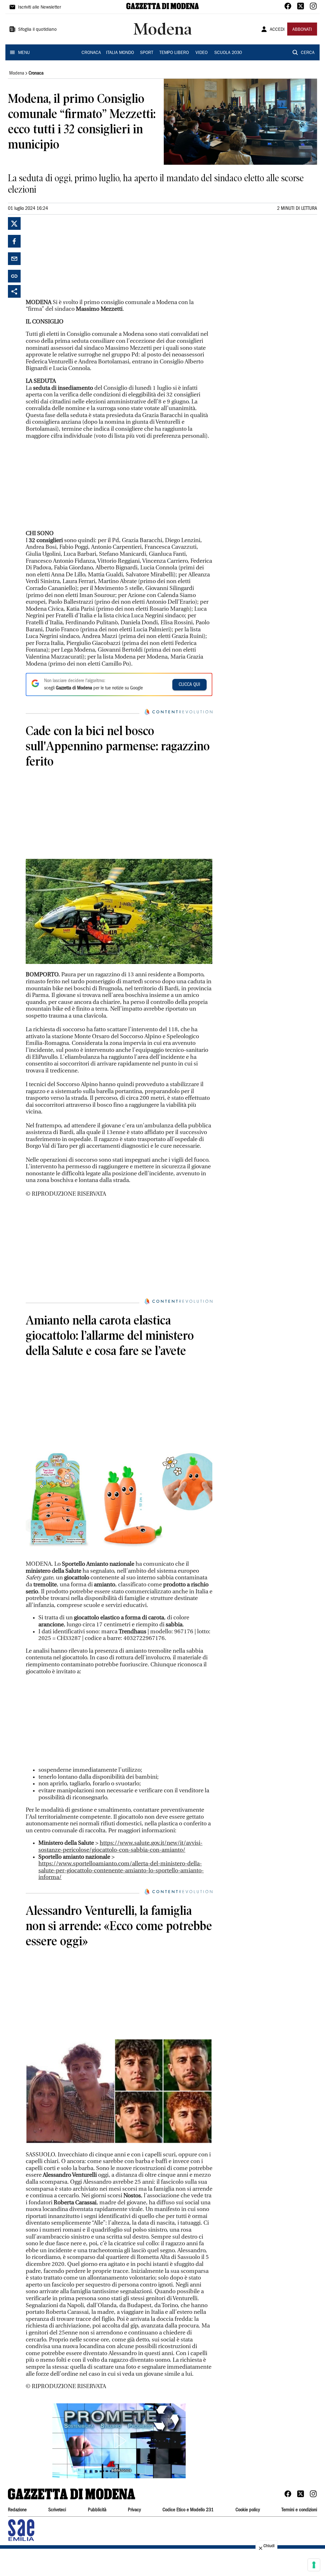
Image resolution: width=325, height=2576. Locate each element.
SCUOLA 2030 (228, 53)
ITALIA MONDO (120, 53)
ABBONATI (302, 30)
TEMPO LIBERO (174, 53)
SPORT (147, 53)
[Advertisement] (73, 257)
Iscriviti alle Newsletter (40, 8)
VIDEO (202, 53)
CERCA (308, 53)
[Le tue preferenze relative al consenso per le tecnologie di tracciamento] (314, 2565)
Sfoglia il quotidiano (37, 30)
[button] (119, 2441)
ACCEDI (277, 30)
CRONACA (91, 53)
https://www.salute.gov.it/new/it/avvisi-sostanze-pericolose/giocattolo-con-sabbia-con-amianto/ (120, 1846)
